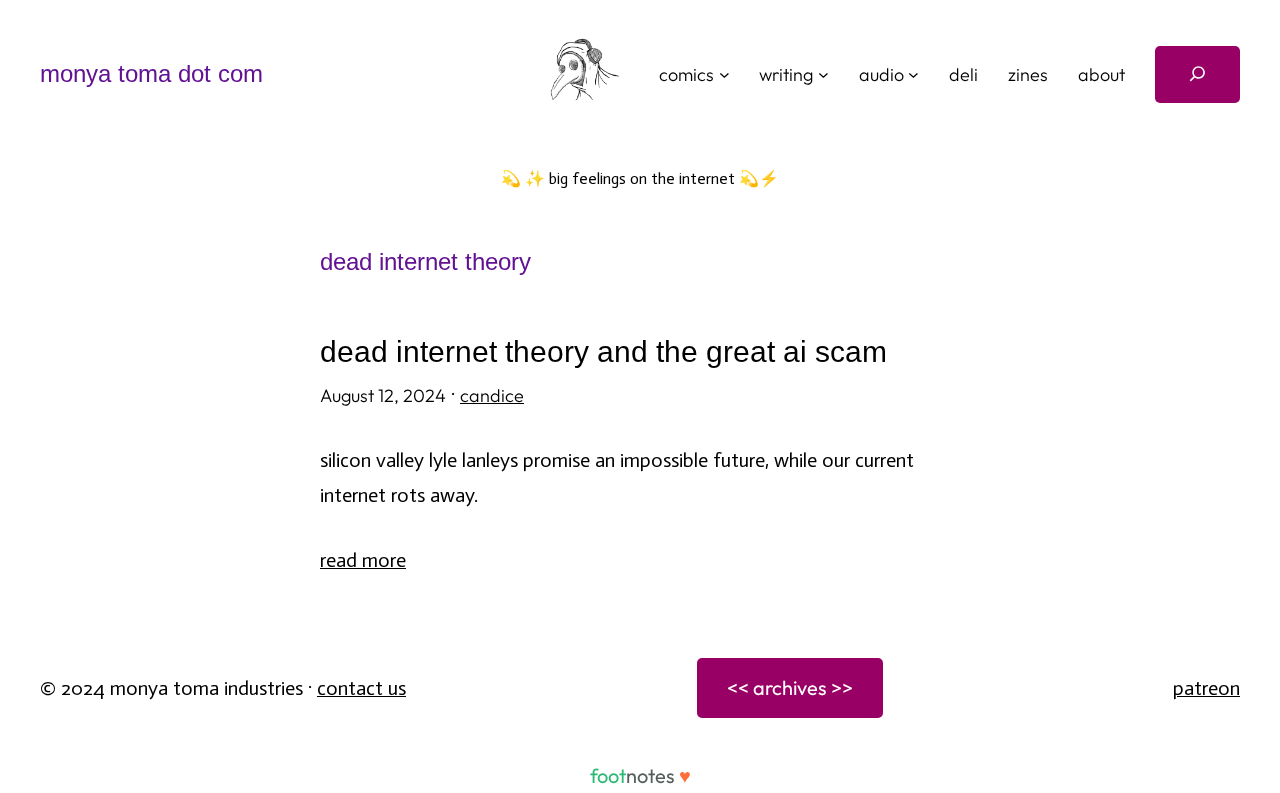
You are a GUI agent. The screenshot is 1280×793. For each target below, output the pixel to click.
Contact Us (361, 688)
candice (492, 395)
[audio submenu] (913, 74)
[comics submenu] (724, 74)
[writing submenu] (823, 74)
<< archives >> (790, 687)
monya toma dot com (151, 73)
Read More (363, 560)
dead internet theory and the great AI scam (603, 351)
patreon (1206, 688)
